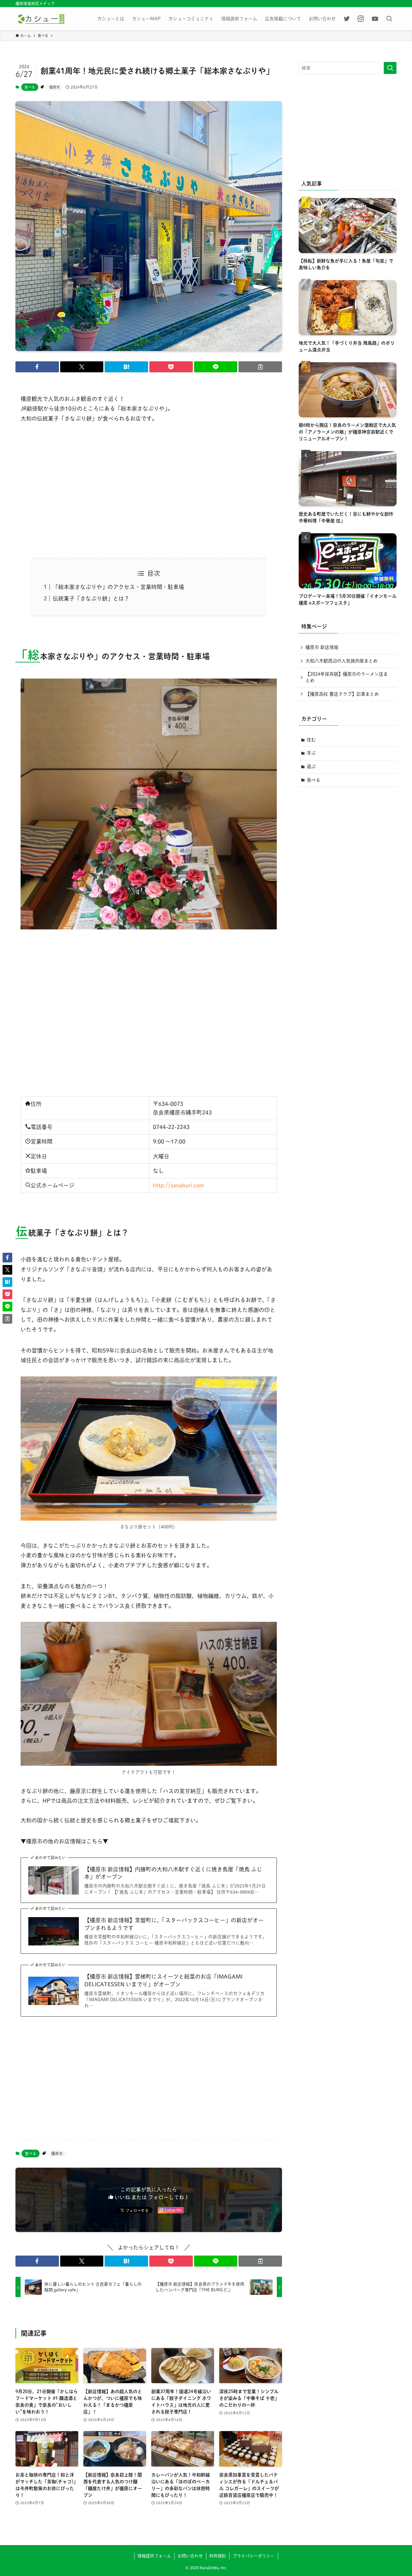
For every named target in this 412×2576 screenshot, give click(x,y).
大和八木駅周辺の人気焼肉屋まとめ (342, 661)
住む (311, 740)
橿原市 (55, 87)
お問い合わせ (190, 2556)
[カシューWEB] (41, 19)
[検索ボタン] (389, 19)
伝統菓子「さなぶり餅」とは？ (91, 599)
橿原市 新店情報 (322, 647)
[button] (37, 367)
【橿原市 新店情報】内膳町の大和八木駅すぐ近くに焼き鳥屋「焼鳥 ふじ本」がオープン (173, 1873)
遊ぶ (311, 766)
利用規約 (218, 2556)
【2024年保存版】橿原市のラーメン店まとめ (347, 677)
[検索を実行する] (390, 68)
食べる (30, 87)
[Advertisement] (149, 491)
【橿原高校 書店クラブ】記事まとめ (342, 694)
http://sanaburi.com (178, 1185)
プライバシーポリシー (254, 2556)
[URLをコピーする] (260, 367)
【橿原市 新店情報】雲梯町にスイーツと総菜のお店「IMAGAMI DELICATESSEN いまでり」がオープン (163, 1980)
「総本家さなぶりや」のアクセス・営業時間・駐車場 (118, 587)
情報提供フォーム (154, 2556)
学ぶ (311, 753)
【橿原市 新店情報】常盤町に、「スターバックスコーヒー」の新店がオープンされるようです (174, 1924)
